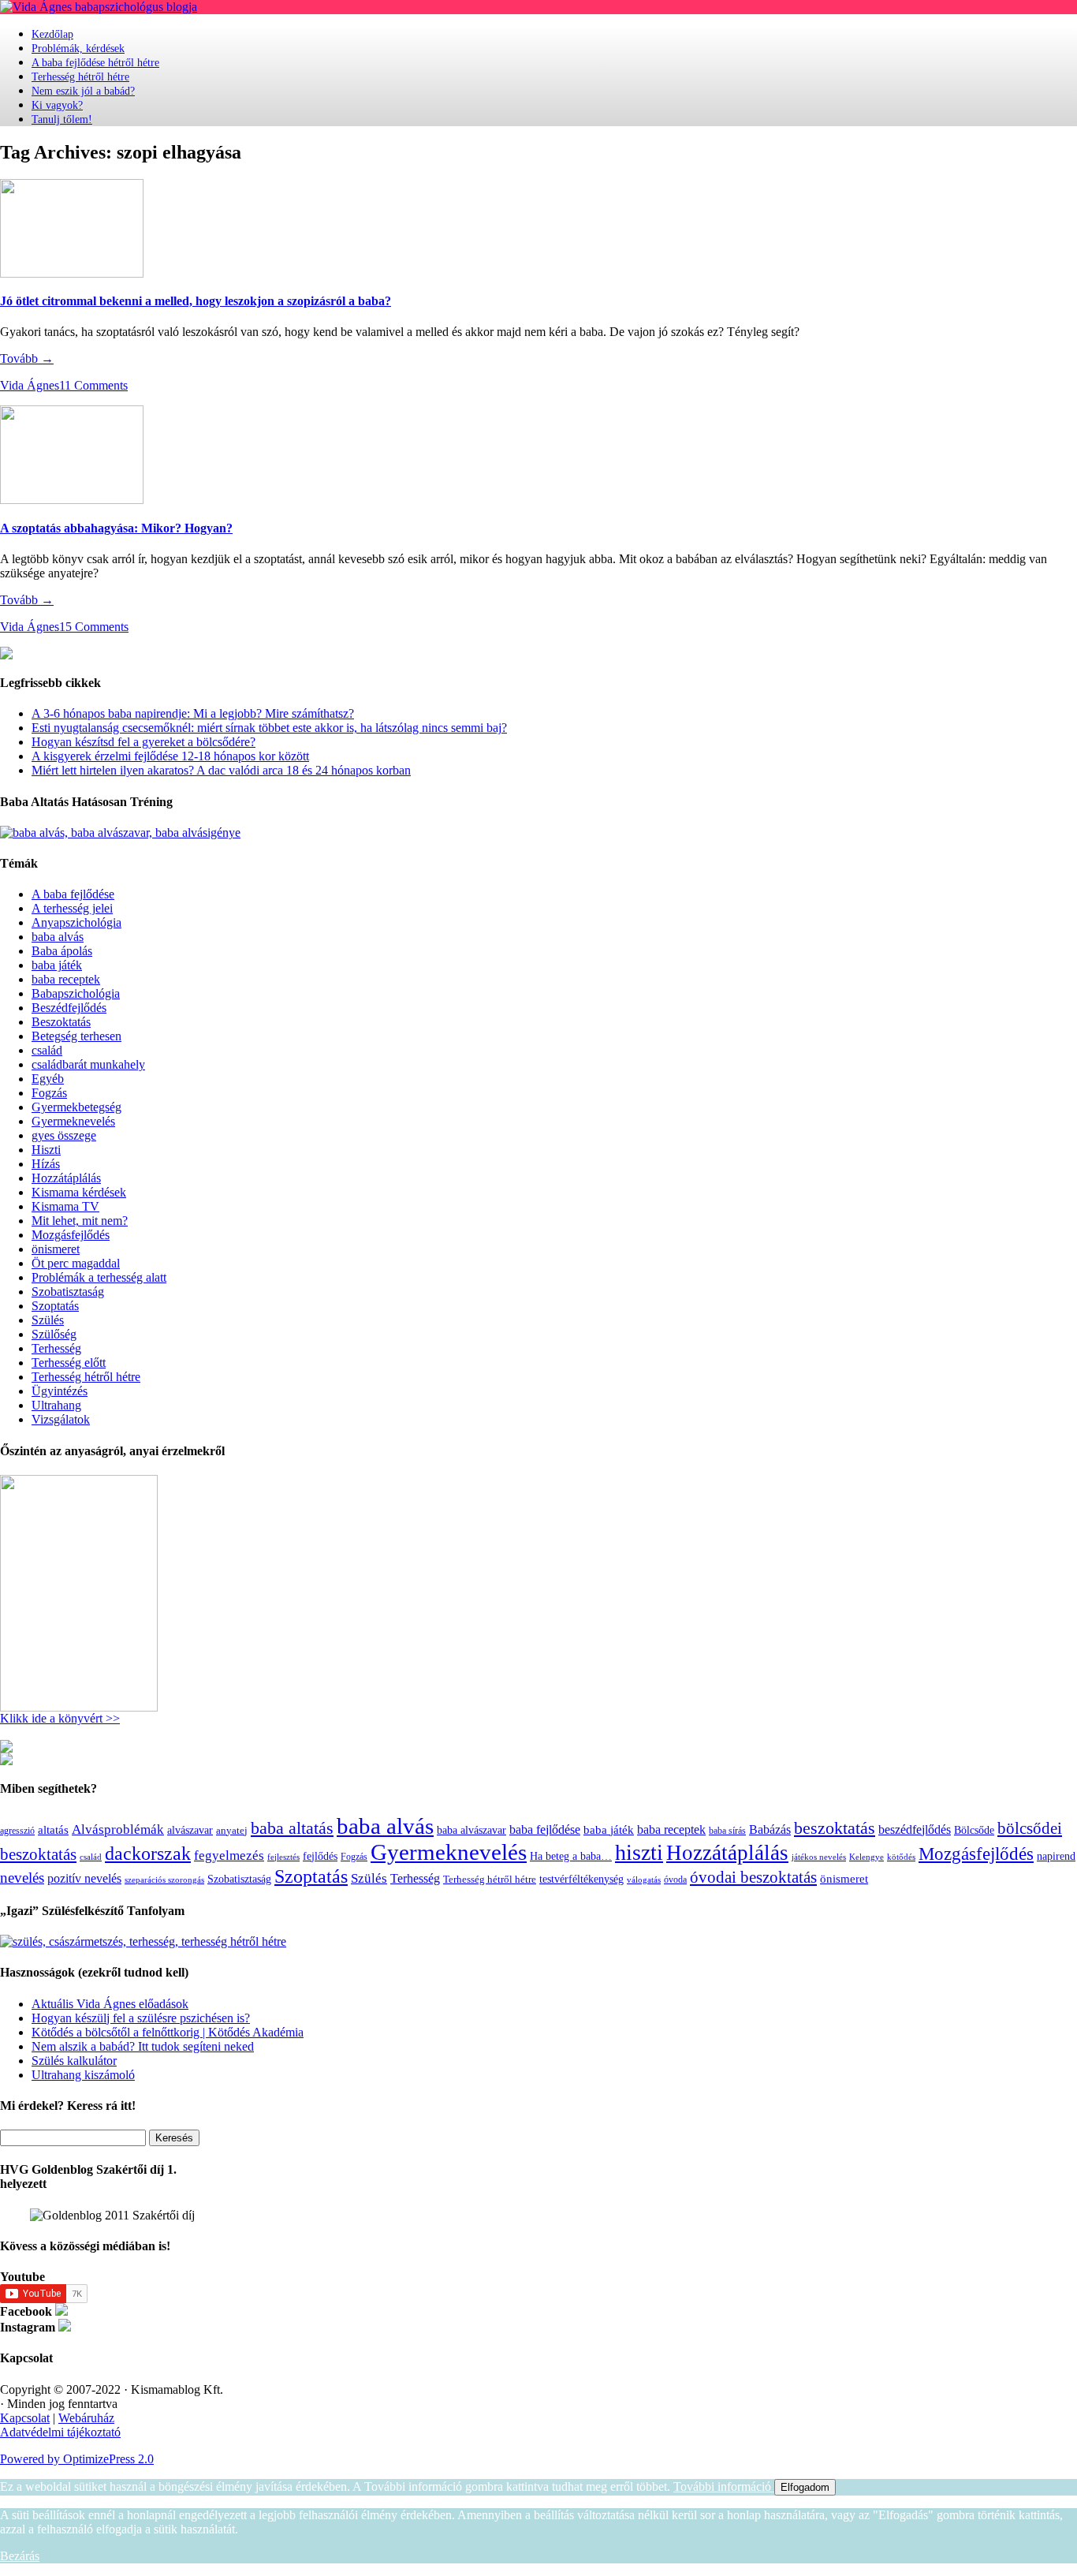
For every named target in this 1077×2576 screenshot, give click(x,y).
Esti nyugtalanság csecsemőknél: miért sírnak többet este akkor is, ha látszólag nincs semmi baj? (269, 728)
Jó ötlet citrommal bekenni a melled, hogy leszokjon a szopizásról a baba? (196, 301)
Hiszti (46, 1150)
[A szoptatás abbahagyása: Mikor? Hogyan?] (72, 500)
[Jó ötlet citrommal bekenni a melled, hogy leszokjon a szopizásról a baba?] (72, 273)
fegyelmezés (229, 1855)
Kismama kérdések (79, 1192)
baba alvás (58, 937)
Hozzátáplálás (66, 1178)
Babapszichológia (76, 993)
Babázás (770, 1829)
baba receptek (66, 979)
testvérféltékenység (581, 1879)
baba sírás (727, 1831)
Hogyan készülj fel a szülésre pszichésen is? (141, 2018)
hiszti (639, 1852)
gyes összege (64, 1135)
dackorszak (148, 1853)
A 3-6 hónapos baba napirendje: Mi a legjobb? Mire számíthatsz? (193, 713)
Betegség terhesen (76, 1036)
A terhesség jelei (72, 908)
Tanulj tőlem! (62, 119)
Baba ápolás (62, 951)
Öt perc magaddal (76, 1263)
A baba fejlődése (73, 894)
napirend (1056, 1856)
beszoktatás (835, 1828)
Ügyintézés (60, 1391)
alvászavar (190, 1830)
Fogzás (49, 1093)
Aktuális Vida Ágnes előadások (110, 2004)
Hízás (46, 1164)
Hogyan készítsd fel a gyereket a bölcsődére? (143, 742)
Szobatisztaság (68, 1292)
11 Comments (93, 385)
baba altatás (292, 1828)
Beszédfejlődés (69, 1008)
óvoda (675, 1880)
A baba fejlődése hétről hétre (95, 63)
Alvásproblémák (118, 1829)
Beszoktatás (61, 1022)
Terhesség (56, 1348)
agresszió (17, 1831)
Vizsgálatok (61, 1419)
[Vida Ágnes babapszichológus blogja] (99, 7)
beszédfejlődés (915, 1829)
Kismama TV (65, 1206)
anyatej (232, 1830)
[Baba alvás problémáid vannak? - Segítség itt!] (120, 833)
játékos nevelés (819, 1857)
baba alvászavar (471, 1830)
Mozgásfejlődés (71, 1235)
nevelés (22, 1878)
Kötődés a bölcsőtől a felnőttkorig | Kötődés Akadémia (168, 2032)
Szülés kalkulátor (74, 2061)
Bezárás (20, 2556)
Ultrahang (56, 1405)
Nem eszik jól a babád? (83, 91)
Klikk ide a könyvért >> (60, 1718)
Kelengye (866, 1857)
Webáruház (86, 2418)
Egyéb (48, 1079)
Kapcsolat (25, 2418)
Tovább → (27, 358)
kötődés (901, 1857)
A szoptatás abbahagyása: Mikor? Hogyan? (116, 528)
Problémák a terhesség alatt (99, 1277)
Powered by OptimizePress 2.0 (77, 2459)
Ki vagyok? (57, 105)
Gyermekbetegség (76, 1107)
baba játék (57, 965)
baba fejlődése (545, 1829)
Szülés (48, 1320)
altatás (53, 1829)
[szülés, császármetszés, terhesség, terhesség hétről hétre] (143, 1941)
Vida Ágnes (30, 385)
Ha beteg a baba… (571, 1856)
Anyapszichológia (76, 922)
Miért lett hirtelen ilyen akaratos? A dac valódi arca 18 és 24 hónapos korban (221, 770)
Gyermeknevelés (73, 1121)
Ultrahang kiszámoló (83, 2075)
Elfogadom (805, 2487)
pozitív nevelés (84, 1878)
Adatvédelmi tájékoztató (60, 2432)
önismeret (56, 1249)
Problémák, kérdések (78, 49)
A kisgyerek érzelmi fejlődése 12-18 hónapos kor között (170, 756)
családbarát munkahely (88, 1064)
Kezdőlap (52, 34)
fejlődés (320, 1856)
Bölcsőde (974, 1830)
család (47, 1050)
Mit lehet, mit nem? (80, 1221)
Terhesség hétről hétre (80, 77)
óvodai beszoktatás (753, 1877)
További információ (724, 2486)
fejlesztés (283, 1857)
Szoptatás (55, 1306)
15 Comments (94, 627)
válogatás (644, 1880)
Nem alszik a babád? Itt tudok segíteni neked (143, 2046)
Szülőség (54, 1334)
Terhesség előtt (69, 1363)
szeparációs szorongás (164, 1880)
